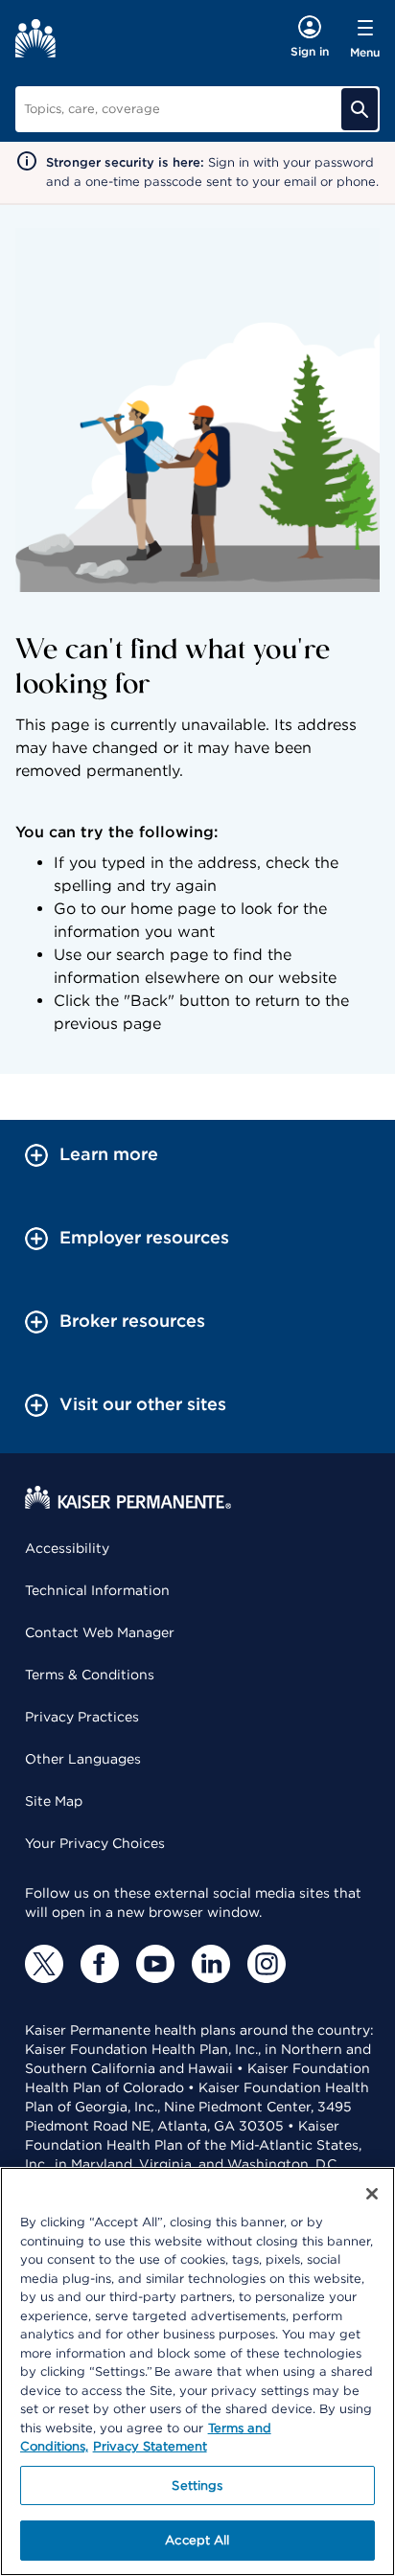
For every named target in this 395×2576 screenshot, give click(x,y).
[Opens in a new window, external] (44, 1964)
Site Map (54, 1801)
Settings (197, 2485)
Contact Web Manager (100, 1632)
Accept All (197, 2540)
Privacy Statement (150, 2446)
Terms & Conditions (90, 1675)
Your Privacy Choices (95, 1843)
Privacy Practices (82, 1717)
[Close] (372, 2194)
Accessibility (67, 1548)
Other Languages (83, 1759)
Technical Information (97, 1590)
